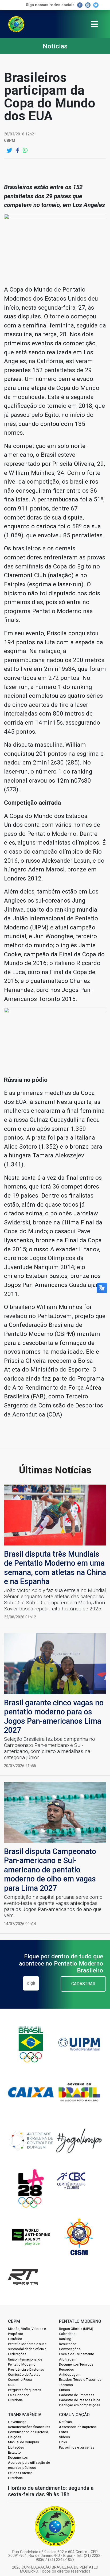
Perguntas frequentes (25, 2390)
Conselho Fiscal (20, 2380)
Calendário (67, 2334)
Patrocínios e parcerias (77, 2447)
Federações (17, 2354)
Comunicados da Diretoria (28, 2432)
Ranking (65, 2339)
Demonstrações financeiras (29, 2427)
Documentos (18, 2457)
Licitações (16, 2447)
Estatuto (14, 2452)
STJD (12, 2385)
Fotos (64, 2432)
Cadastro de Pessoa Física (80, 2400)
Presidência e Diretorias (26, 2369)
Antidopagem (70, 2375)
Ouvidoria (15, 2400)
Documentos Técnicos (76, 2364)
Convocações (70, 2349)
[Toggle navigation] (94, 24)
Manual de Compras (23, 2442)
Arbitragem (68, 2359)
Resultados (68, 2344)
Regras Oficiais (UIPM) (76, 2329)
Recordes (66, 2369)
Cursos (64, 2390)
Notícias (65, 2422)
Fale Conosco (19, 2395)
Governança (17, 2422)
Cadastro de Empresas (77, 2395)
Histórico (15, 2339)
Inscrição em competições (80, 2405)
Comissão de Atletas (24, 2375)
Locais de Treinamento (77, 2354)
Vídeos (64, 2437)
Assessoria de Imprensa (78, 2427)
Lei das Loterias (20, 2473)
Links (63, 2442)
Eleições (15, 2437)
